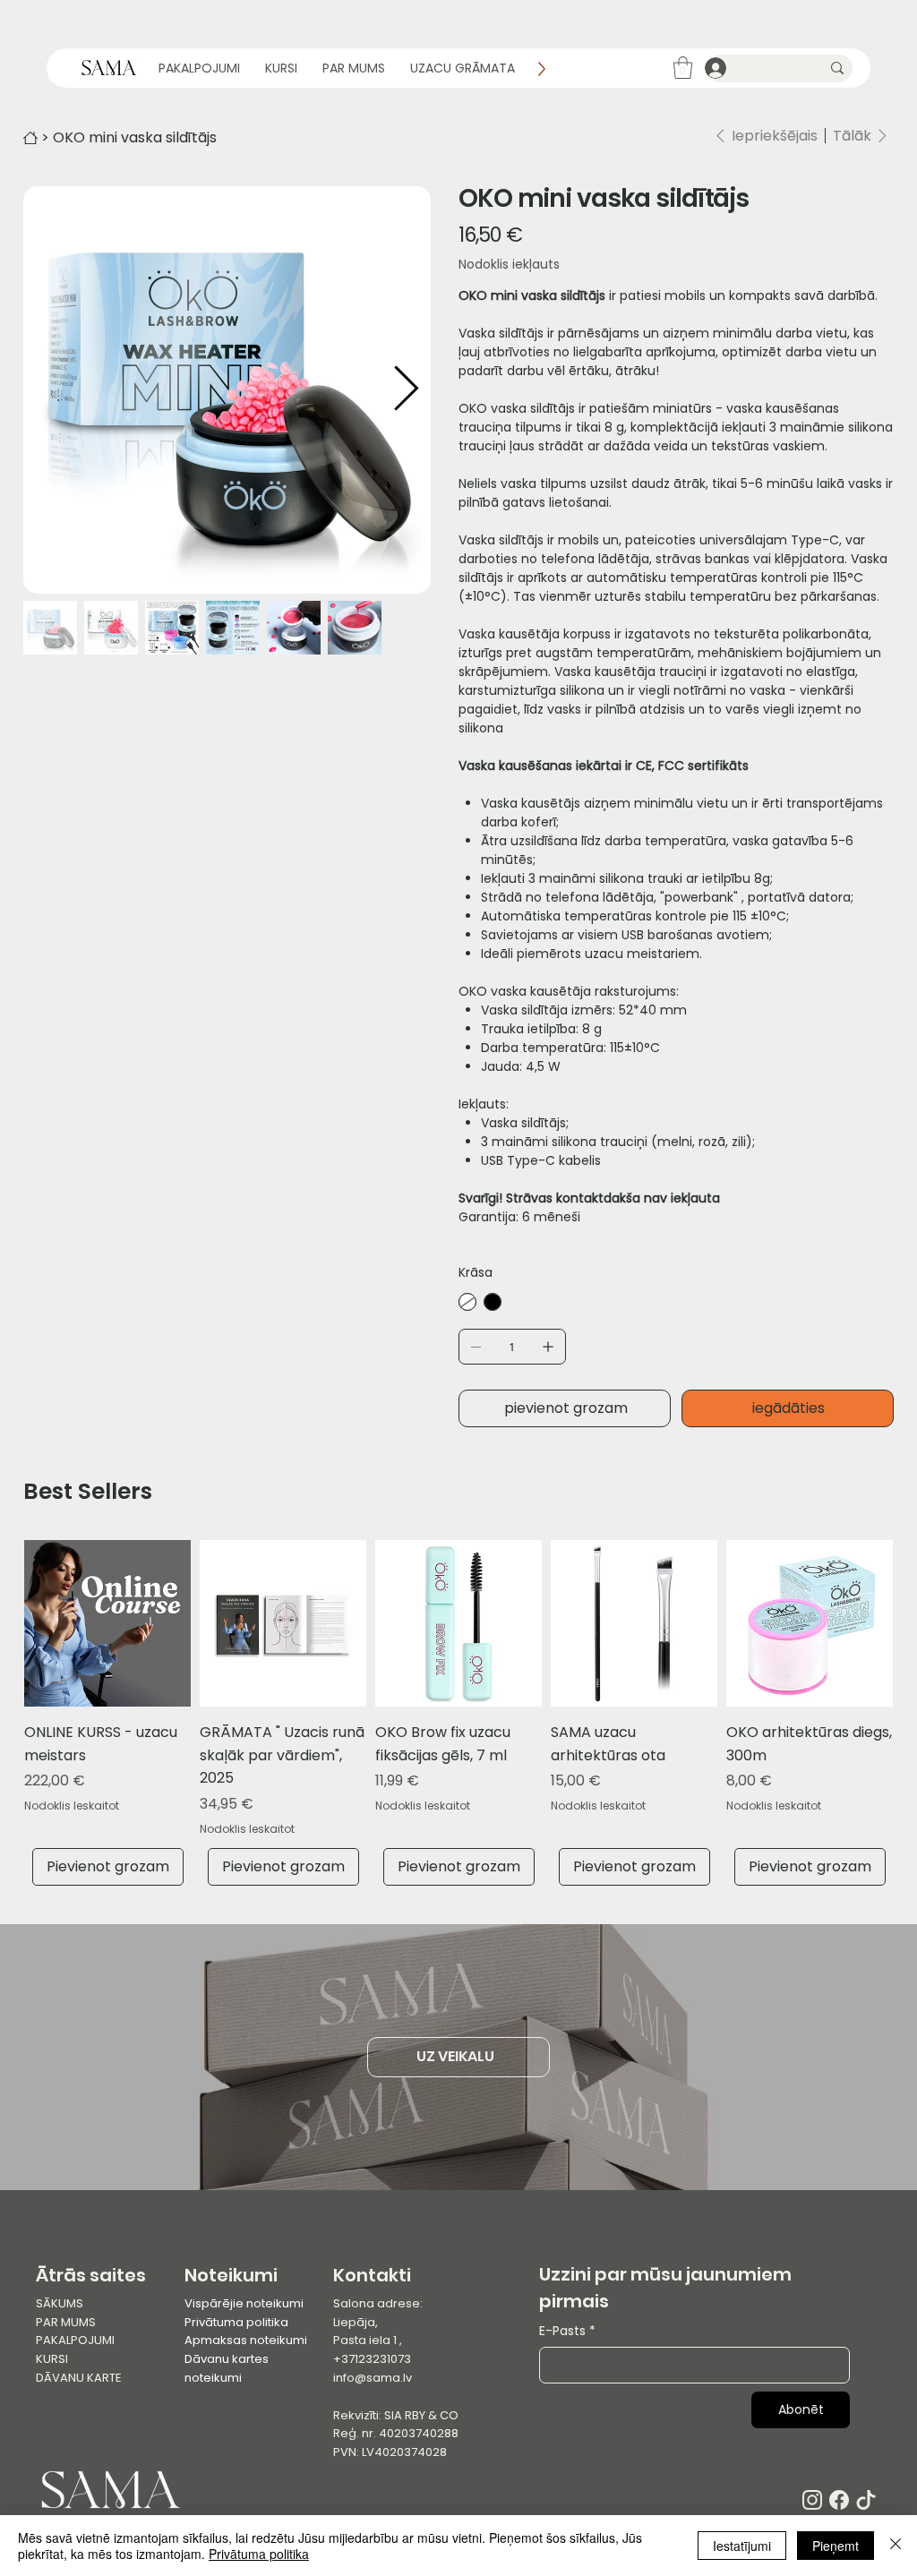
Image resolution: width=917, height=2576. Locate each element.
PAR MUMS (66, 2322)
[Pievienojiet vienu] (548, 1347)
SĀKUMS (60, 2303)
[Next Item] (406, 389)
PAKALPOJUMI (75, 2340)
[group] (458, 1713)
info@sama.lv (373, 2378)
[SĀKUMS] (30, 138)
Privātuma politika (236, 2322)
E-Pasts (567, 2331)
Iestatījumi (742, 2546)
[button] (683, 68)
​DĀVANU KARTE (79, 2378)
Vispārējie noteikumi (244, 2303)
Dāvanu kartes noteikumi (227, 2368)
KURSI (52, 2359)
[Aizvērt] (896, 2546)
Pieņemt (836, 2546)
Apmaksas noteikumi (246, 2340)
